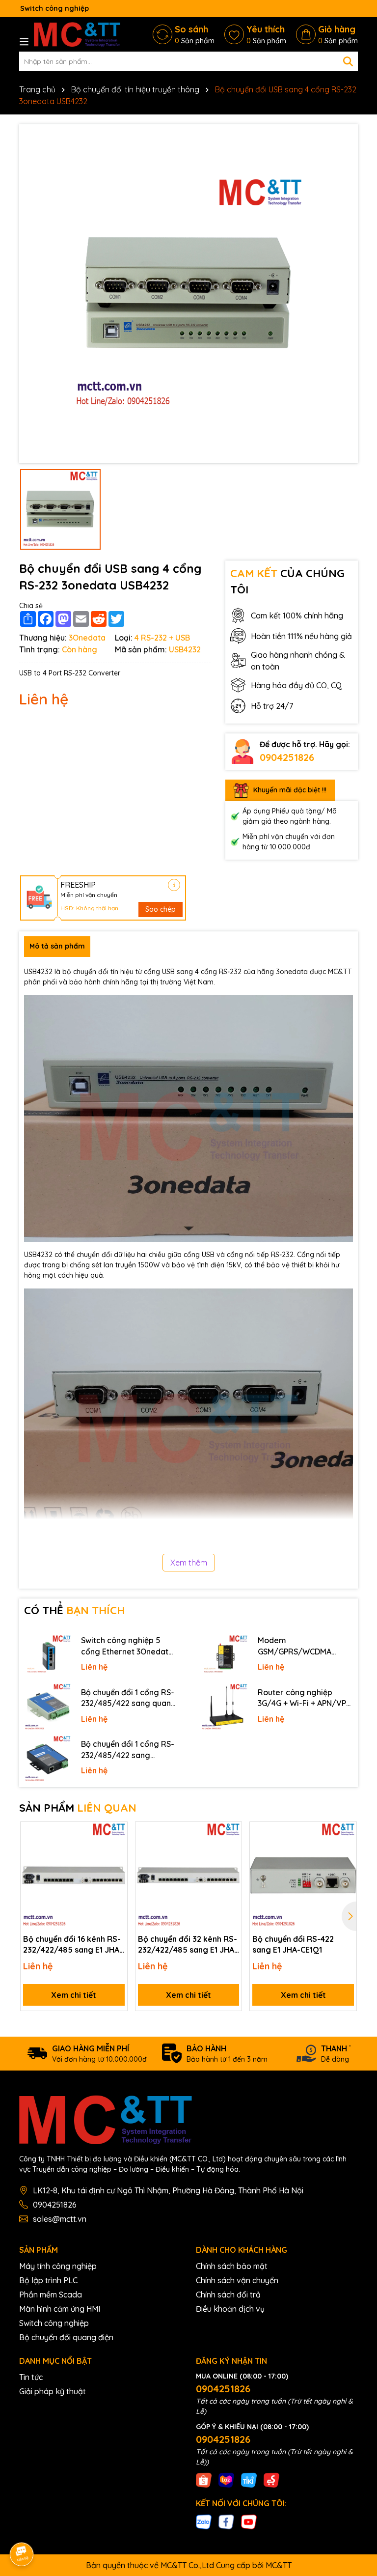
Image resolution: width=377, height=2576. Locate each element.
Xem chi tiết (74, 1995)
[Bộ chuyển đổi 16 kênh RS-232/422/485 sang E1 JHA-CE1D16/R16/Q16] (74, 1875)
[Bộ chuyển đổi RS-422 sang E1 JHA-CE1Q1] (303, 1875)
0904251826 (287, 757)
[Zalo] (204, 2521)
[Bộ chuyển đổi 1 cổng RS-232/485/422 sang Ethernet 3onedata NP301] (48, 1759)
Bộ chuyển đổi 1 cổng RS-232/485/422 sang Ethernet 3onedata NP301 (128, 1750)
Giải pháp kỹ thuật (53, 2391)
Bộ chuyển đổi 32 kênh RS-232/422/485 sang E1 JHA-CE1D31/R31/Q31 (188, 1945)
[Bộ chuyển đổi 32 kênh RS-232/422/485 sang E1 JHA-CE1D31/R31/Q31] (189, 1875)
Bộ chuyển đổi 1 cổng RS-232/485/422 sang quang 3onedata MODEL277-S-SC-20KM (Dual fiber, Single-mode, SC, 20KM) (129, 1698)
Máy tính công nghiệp (58, 2266)
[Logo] (77, 34)
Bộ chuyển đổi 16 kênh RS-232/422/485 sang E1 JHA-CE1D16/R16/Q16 (73, 1945)
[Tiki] (249, 2480)
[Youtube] (249, 2521)
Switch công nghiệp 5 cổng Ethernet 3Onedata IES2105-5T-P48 (127, 1646)
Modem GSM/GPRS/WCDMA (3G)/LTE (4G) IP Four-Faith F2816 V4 (298, 1646)
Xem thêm (189, 1563)
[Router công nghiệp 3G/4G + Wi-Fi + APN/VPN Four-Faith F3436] (224, 1707)
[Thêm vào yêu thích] (116, 1833)
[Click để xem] (188, 294)
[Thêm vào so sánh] (116, 1850)
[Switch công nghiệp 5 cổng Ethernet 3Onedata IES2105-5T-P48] (48, 1655)
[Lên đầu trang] (356, 2488)
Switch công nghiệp (54, 2323)
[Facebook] (226, 2521)
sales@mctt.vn (60, 2219)
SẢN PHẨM (78, 1808)
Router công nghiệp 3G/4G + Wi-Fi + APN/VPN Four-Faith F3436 (305, 1698)
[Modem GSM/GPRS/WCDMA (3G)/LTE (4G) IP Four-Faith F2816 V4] (224, 1655)
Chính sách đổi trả (228, 2295)
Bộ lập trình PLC (48, 2280)
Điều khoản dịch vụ (230, 2309)
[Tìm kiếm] (348, 61)
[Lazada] (226, 2480)
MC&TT (279, 2565)
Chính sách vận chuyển (237, 2280)
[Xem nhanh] (116, 1867)
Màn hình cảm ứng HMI (60, 2309)
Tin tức (31, 2377)
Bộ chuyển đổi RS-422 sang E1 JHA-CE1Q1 (293, 1944)
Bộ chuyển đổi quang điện (66, 2337)
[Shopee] (204, 2480)
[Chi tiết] (174, 885)
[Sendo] (271, 2480)
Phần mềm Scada (51, 2295)
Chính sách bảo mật (232, 2266)
